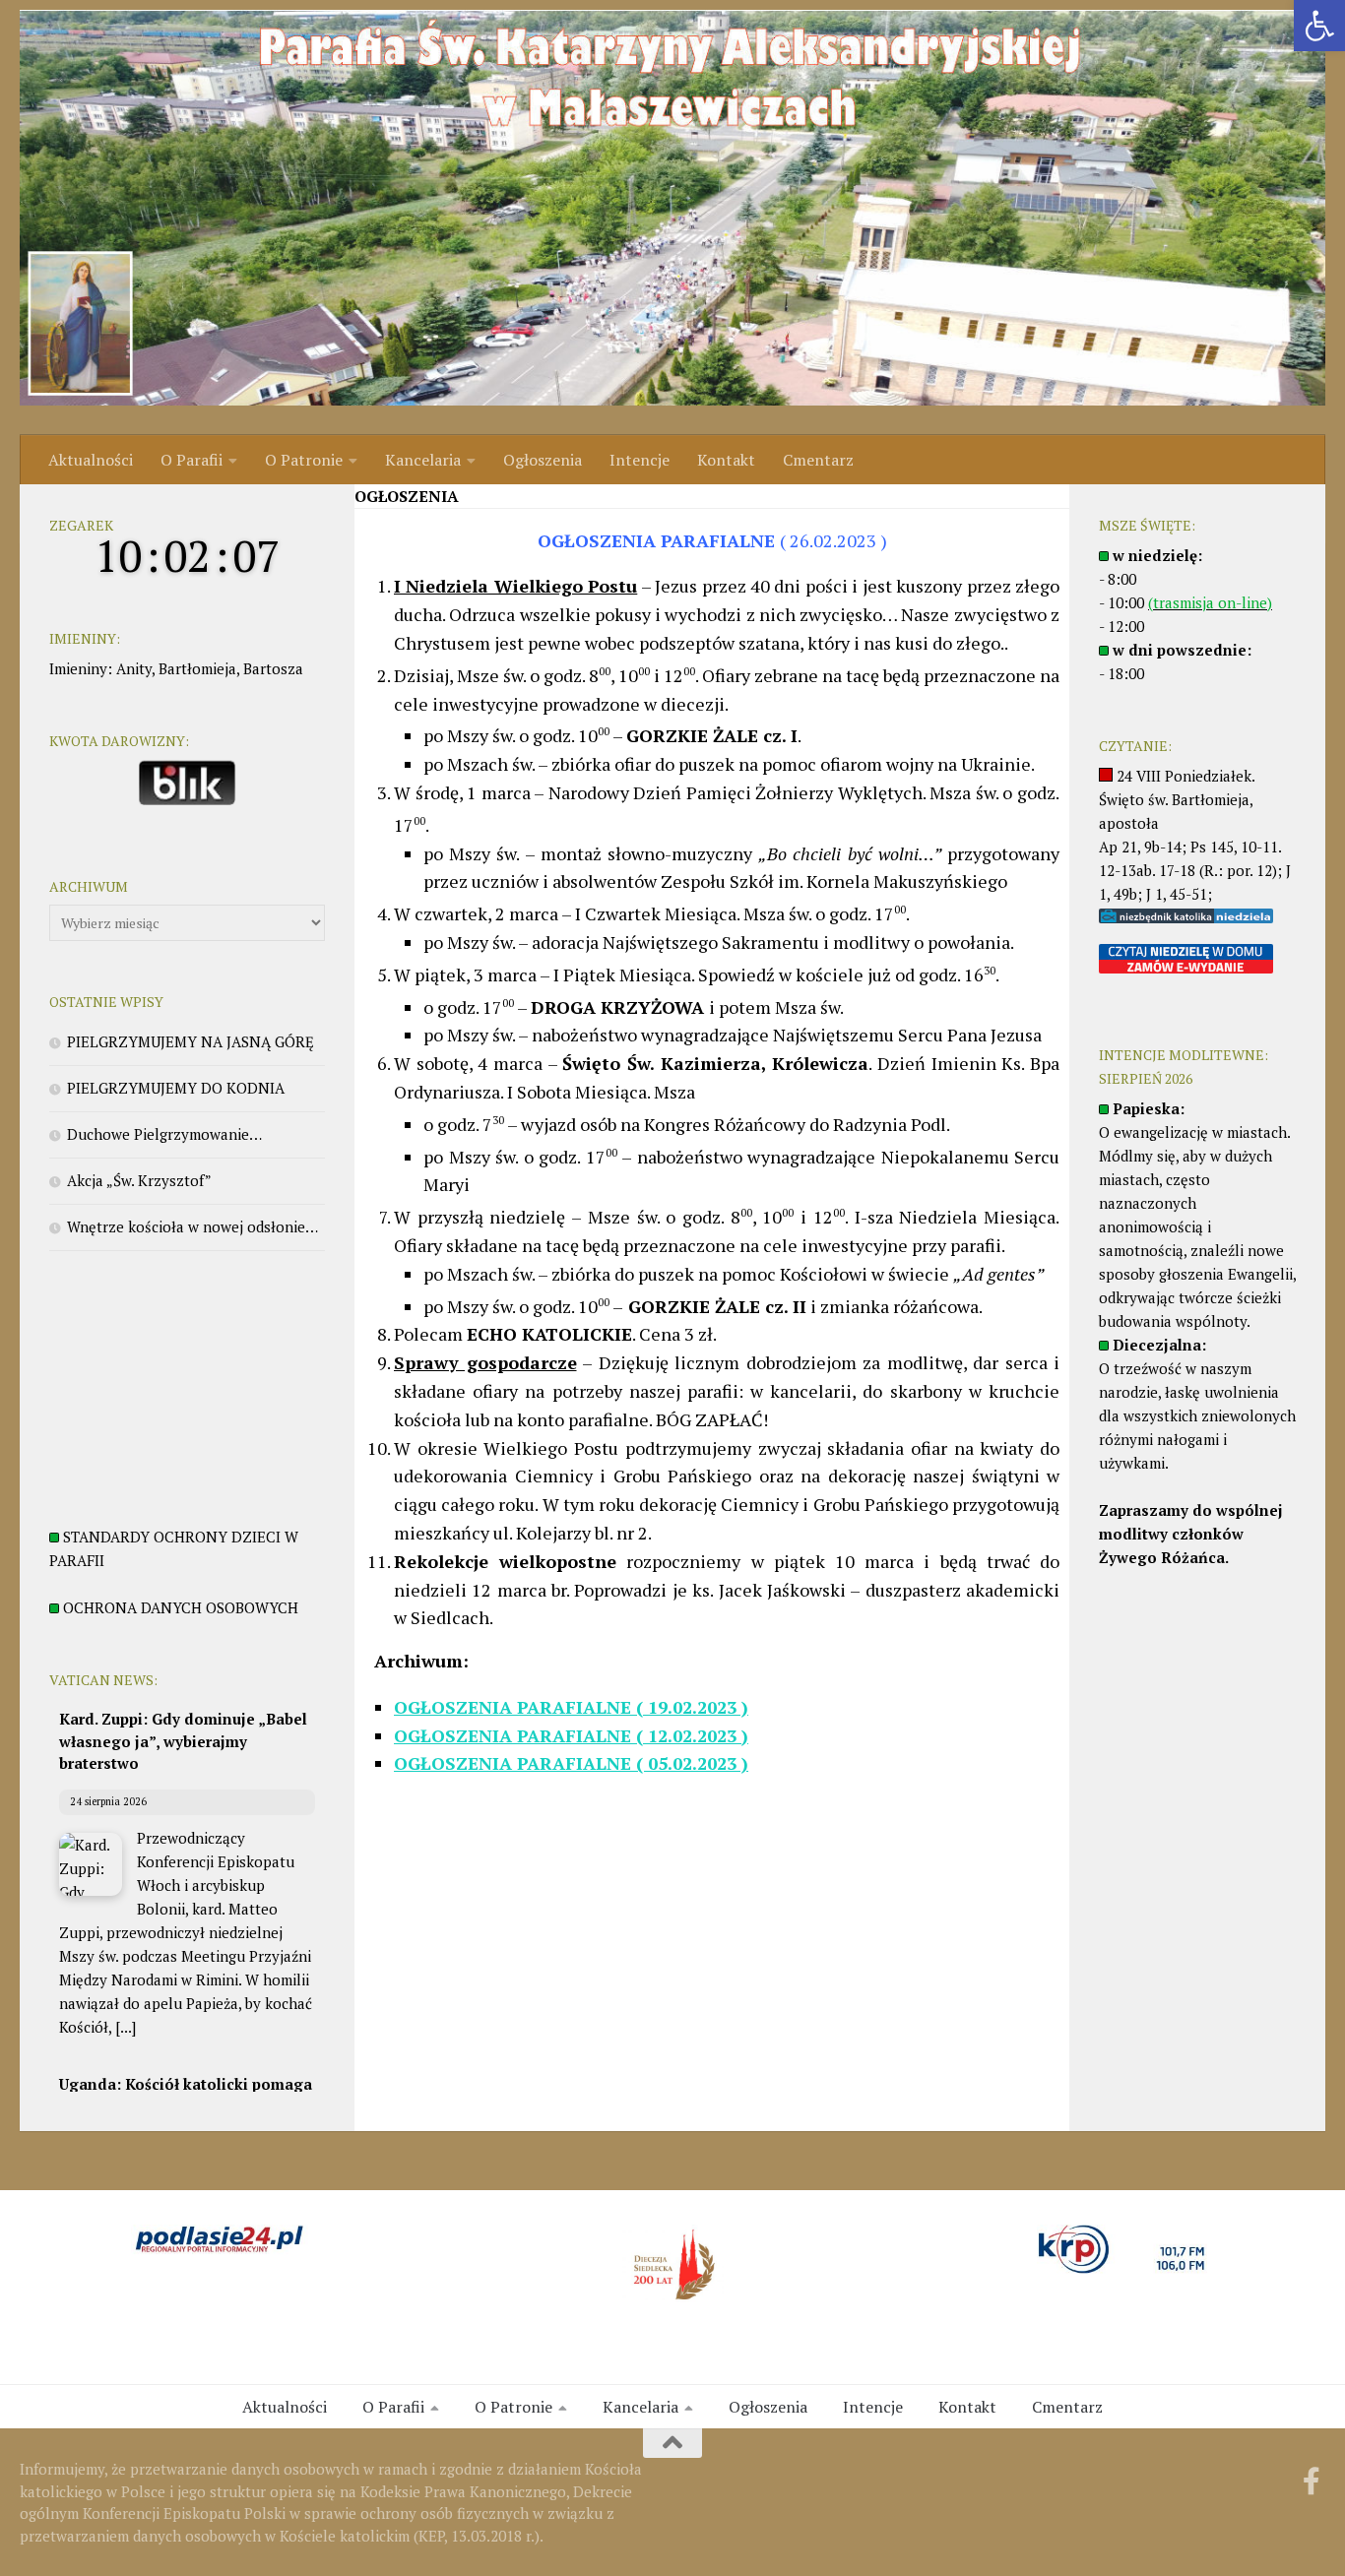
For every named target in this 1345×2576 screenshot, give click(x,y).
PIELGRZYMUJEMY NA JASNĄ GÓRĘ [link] (191, 1041)
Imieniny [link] (78, 668)
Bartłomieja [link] (197, 668)
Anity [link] (134, 668)
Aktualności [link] (91, 460)
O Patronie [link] (304, 460)
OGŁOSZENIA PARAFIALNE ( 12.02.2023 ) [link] (571, 1735)
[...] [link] (126, 2027)
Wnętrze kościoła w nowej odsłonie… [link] (192, 1226)
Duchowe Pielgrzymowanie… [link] (164, 1134)
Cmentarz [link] (818, 460)
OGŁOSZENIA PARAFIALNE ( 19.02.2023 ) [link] (571, 1707)
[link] (1319, 26)
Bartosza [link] (273, 668)
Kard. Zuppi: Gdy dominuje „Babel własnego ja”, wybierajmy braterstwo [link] (183, 1741)
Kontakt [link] (726, 460)
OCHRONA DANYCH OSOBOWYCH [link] (181, 1607)
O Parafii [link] (192, 460)
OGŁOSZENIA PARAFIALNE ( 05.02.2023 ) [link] (571, 1763)
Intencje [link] (640, 460)
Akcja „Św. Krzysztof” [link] (139, 1180)
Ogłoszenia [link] (543, 460)
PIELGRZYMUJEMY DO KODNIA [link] (176, 1088)
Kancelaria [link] (423, 460)
